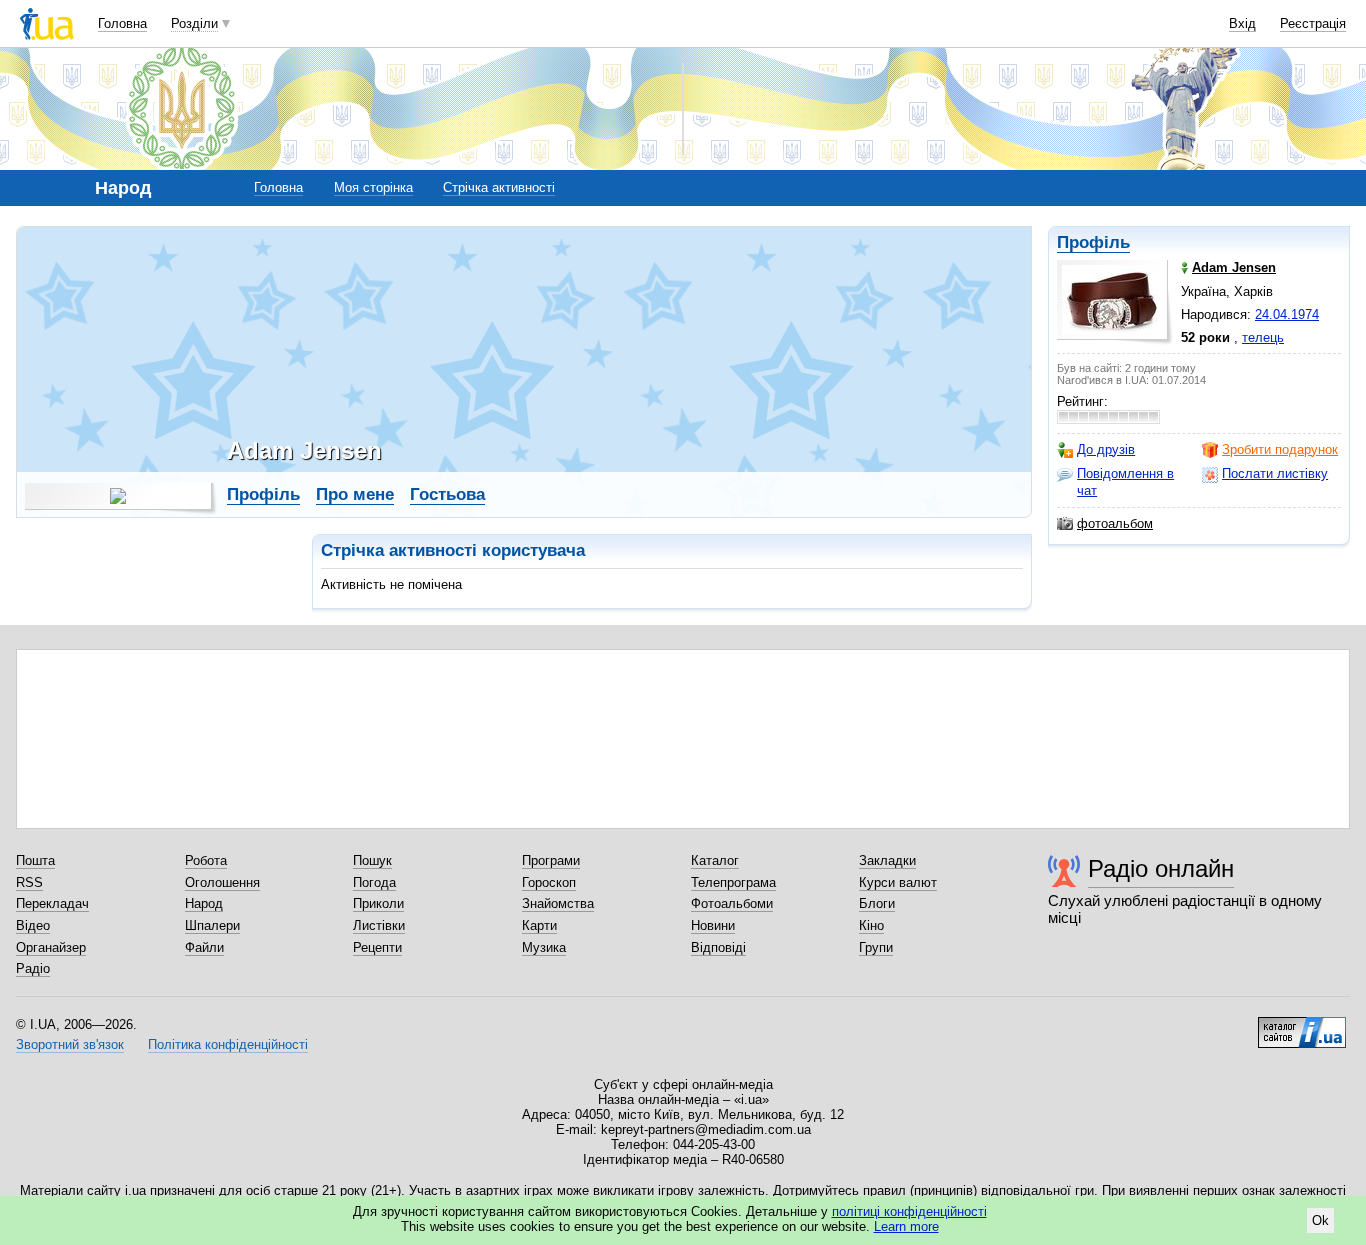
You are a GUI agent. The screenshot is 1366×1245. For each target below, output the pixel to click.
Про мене (355, 494)
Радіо (33, 968)
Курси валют (898, 882)
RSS (29, 882)
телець (1263, 337)
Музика (544, 947)
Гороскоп (549, 882)
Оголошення (222, 882)
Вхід (1242, 23)
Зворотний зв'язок (70, 1044)
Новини (713, 925)
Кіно (871, 925)
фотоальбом (1115, 523)
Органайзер (51, 947)
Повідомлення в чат (1125, 481)
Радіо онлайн (1161, 868)
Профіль (1093, 242)
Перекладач (52, 903)
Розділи (194, 23)
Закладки (887, 860)
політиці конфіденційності (909, 1211)
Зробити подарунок (1280, 449)
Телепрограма (733, 882)
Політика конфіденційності (228, 1044)
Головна (122, 23)
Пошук (372, 860)
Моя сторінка (373, 187)
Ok (1320, 1220)
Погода (374, 882)
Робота (206, 860)
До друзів (1106, 449)
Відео (33, 925)
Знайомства (558, 903)
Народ (204, 903)
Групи (876, 947)
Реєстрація (1313, 23)
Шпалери (212, 925)
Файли (204, 947)
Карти (539, 925)
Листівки (379, 925)
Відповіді (718, 947)
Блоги (877, 903)
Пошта (35, 860)
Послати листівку (1275, 473)
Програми (551, 860)
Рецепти (377, 947)
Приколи (378, 903)
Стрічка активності (499, 187)
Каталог (715, 860)
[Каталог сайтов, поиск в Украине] (1302, 1025)
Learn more (906, 1226)
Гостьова (447, 494)
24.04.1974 (1287, 314)
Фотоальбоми (732, 903)
